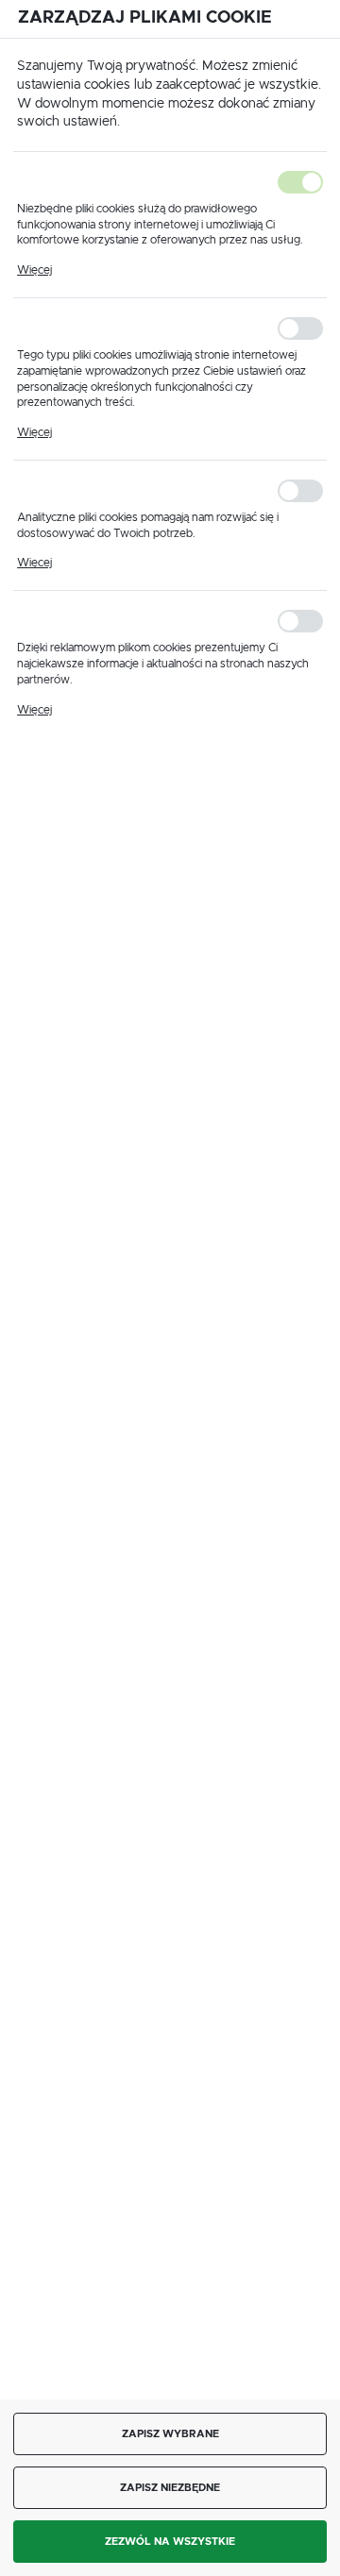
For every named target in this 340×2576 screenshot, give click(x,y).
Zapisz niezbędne (170, 2488)
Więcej (34, 270)
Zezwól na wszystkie (170, 2542)
